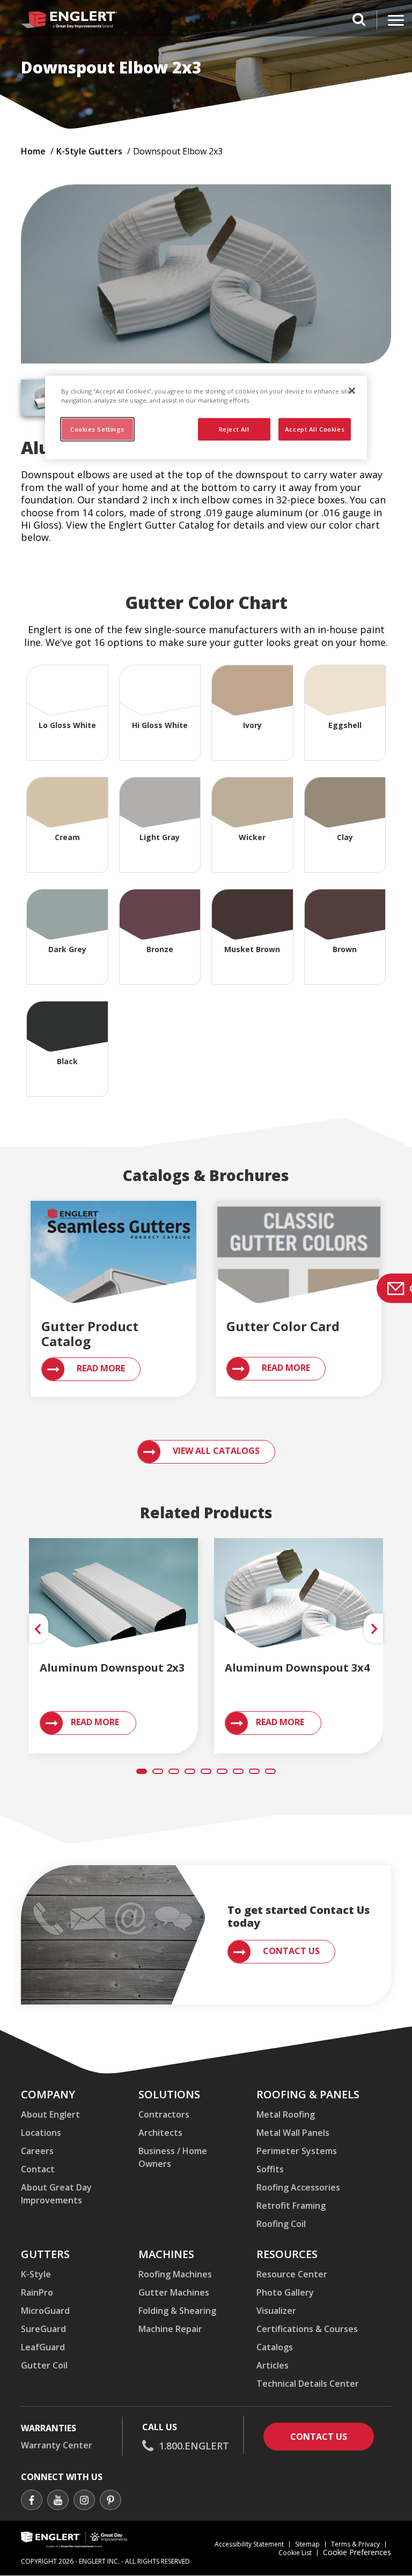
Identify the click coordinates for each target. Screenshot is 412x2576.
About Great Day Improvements (56, 2194)
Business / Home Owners (173, 2157)
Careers (37, 2151)
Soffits (270, 2169)
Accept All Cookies (315, 429)
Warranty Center (57, 2445)
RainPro (37, 2292)
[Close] (352, 390)
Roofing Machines (175, 2274)
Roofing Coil (281, 2224)
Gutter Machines (174, 2292)
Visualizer (276, 2311)
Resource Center (292, 2274)
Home (33, 151)
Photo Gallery (285, 2292)
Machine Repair (170, 2329)
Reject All (234, 429)
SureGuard (43, 2329)
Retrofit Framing (291, 2206)
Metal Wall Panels (293, 2133)
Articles (273, 2365)
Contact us (332, 2436)
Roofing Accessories (298, 2187)
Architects (160, 2133)
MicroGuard (45, 2311)
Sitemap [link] (307, 2544)
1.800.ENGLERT (194, 2446)
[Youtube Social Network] (58, 2501)
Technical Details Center (308, 2384)
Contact (38, 2169)
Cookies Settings (97, 429)
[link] (113, 1600)
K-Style (36, 2274)
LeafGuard (43, 2347)
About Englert (50, 2114)
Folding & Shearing (177, 2311)
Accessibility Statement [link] (249, 2544)
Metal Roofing (286, 2114)
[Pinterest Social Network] (111, 2501)
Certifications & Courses (307, 2329)
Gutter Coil (44, 2365)
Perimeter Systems (297, 2151)
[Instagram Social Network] (84, 2501)
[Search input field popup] (359, 21)
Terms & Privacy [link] (355, 2544)
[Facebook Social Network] (32, 2501)
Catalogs (275, 2347)
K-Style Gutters (89, 151)
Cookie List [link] (295, 2553)
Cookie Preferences (357, 2553)
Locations (41, 2133)
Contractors (164, 2114)
